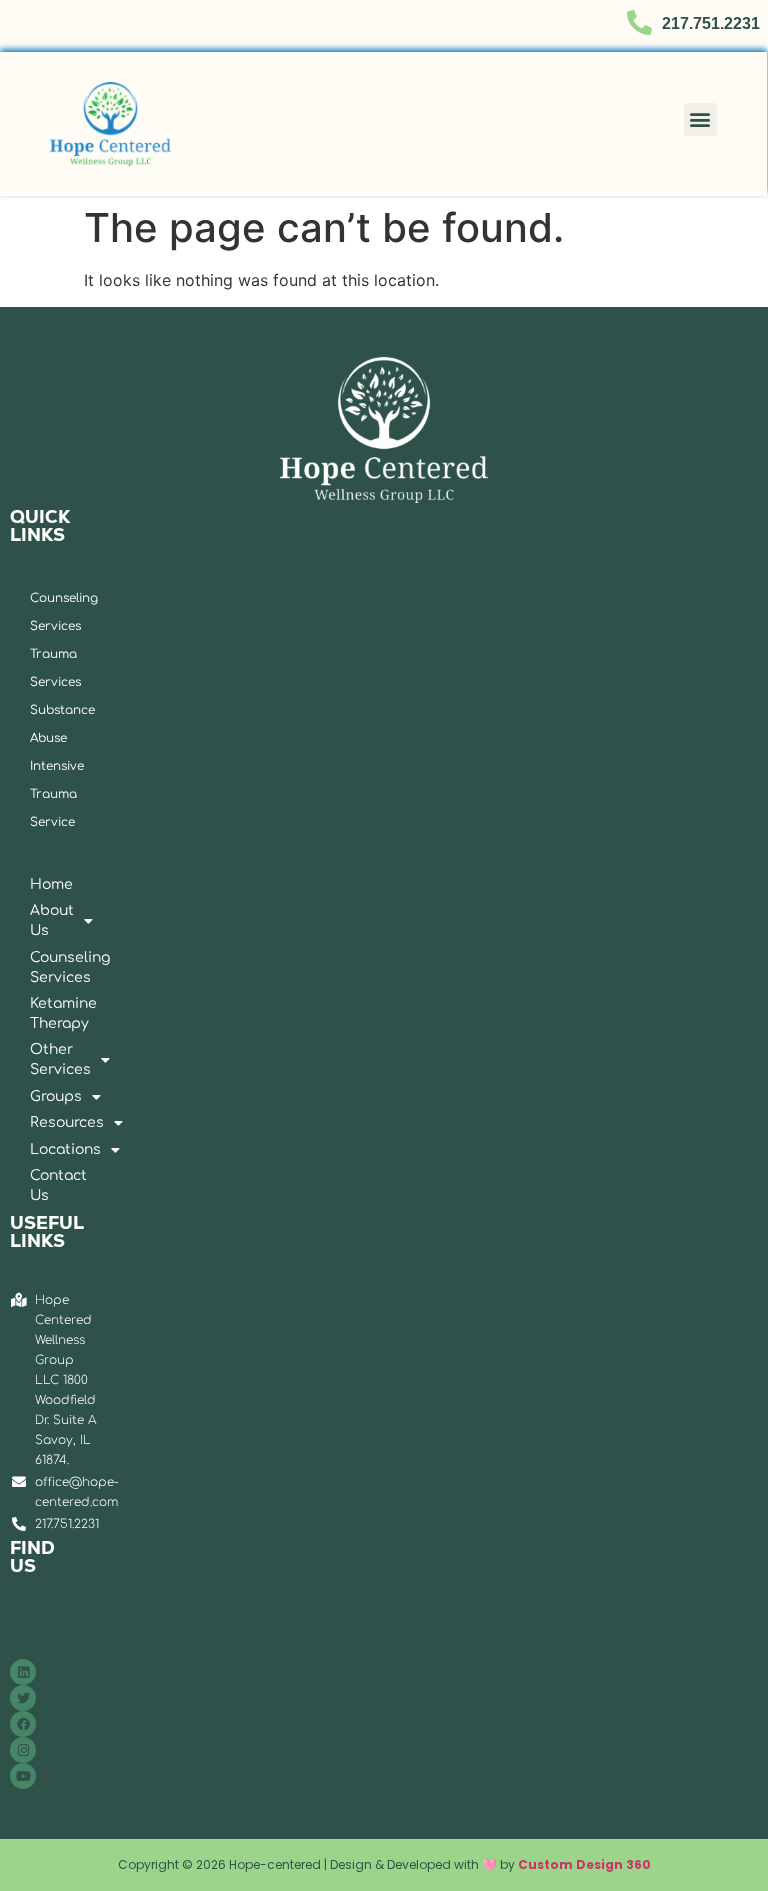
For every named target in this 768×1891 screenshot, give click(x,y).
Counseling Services (40, 967)
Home (40, 884)
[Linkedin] (23, 1672)
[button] (700, 119)
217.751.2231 (711, 23)
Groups (40, 1096)
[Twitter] (23, 1698)
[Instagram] (23, 1750)
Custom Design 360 (584, 1864)
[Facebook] (23, 1724)
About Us (40, 920)
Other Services (40, 1059)
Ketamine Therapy (40, 1013)
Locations (40, 1149)
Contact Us (40, 1185)
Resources (40, 1122)
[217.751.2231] (639, 22)
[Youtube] (23, 1776)
